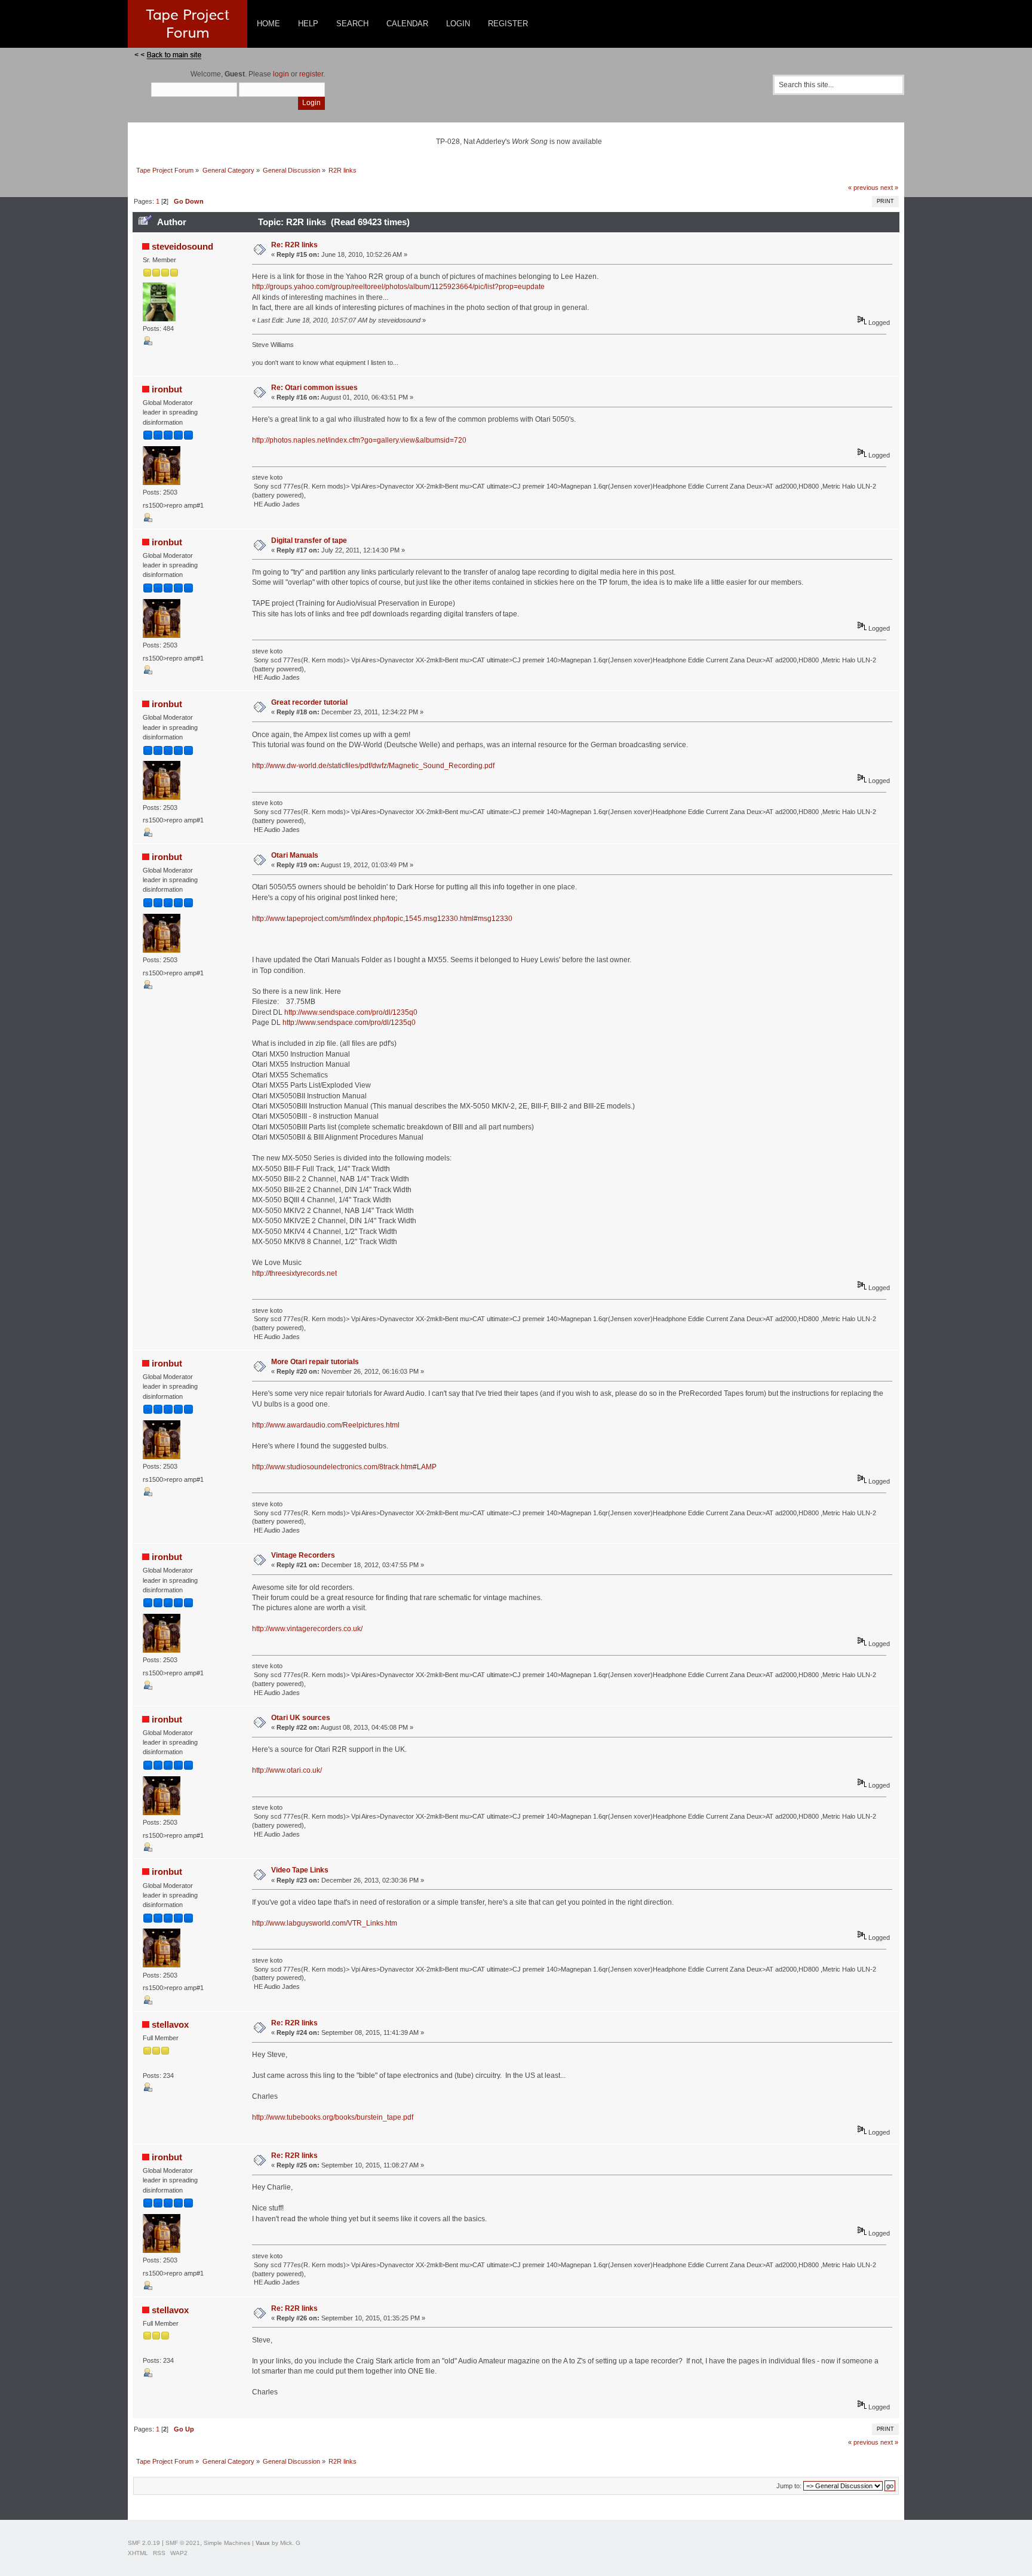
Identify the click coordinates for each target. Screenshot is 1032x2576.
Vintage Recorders (303, 1555)
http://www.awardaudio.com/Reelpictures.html (326, 1425)
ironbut (167, 389)
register (311, 74)
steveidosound (182, 246)
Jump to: (789, 2486)
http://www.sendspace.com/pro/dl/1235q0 (351, 1012)
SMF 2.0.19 (144, 2543)
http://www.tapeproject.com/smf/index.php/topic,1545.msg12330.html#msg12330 (382, 919)
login (281, 74)
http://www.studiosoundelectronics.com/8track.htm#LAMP (344, 1467)
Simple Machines (227, 2543)
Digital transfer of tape (309, 541)
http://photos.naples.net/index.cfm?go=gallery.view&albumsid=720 (359, 440)
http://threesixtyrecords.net (294, 1273)
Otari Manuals (295, 855)
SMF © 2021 (183, 2543)
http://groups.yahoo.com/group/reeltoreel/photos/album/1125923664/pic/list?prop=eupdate (398, 287)
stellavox (170, 2024)
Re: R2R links (294, 245)
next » (889, 188)
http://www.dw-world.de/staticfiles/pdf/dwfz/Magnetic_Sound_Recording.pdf (373, 766)
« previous (863, 188)
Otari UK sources (301, 1718)
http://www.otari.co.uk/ (287, 1770)
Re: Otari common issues (314, 388)
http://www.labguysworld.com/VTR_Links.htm (325, 1923)
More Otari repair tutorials (315, 1362)
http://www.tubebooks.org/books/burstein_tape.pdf (333, 2117)
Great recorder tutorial (309, 702)
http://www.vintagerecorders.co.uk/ (307, 1629)
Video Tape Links (300, 1870)
